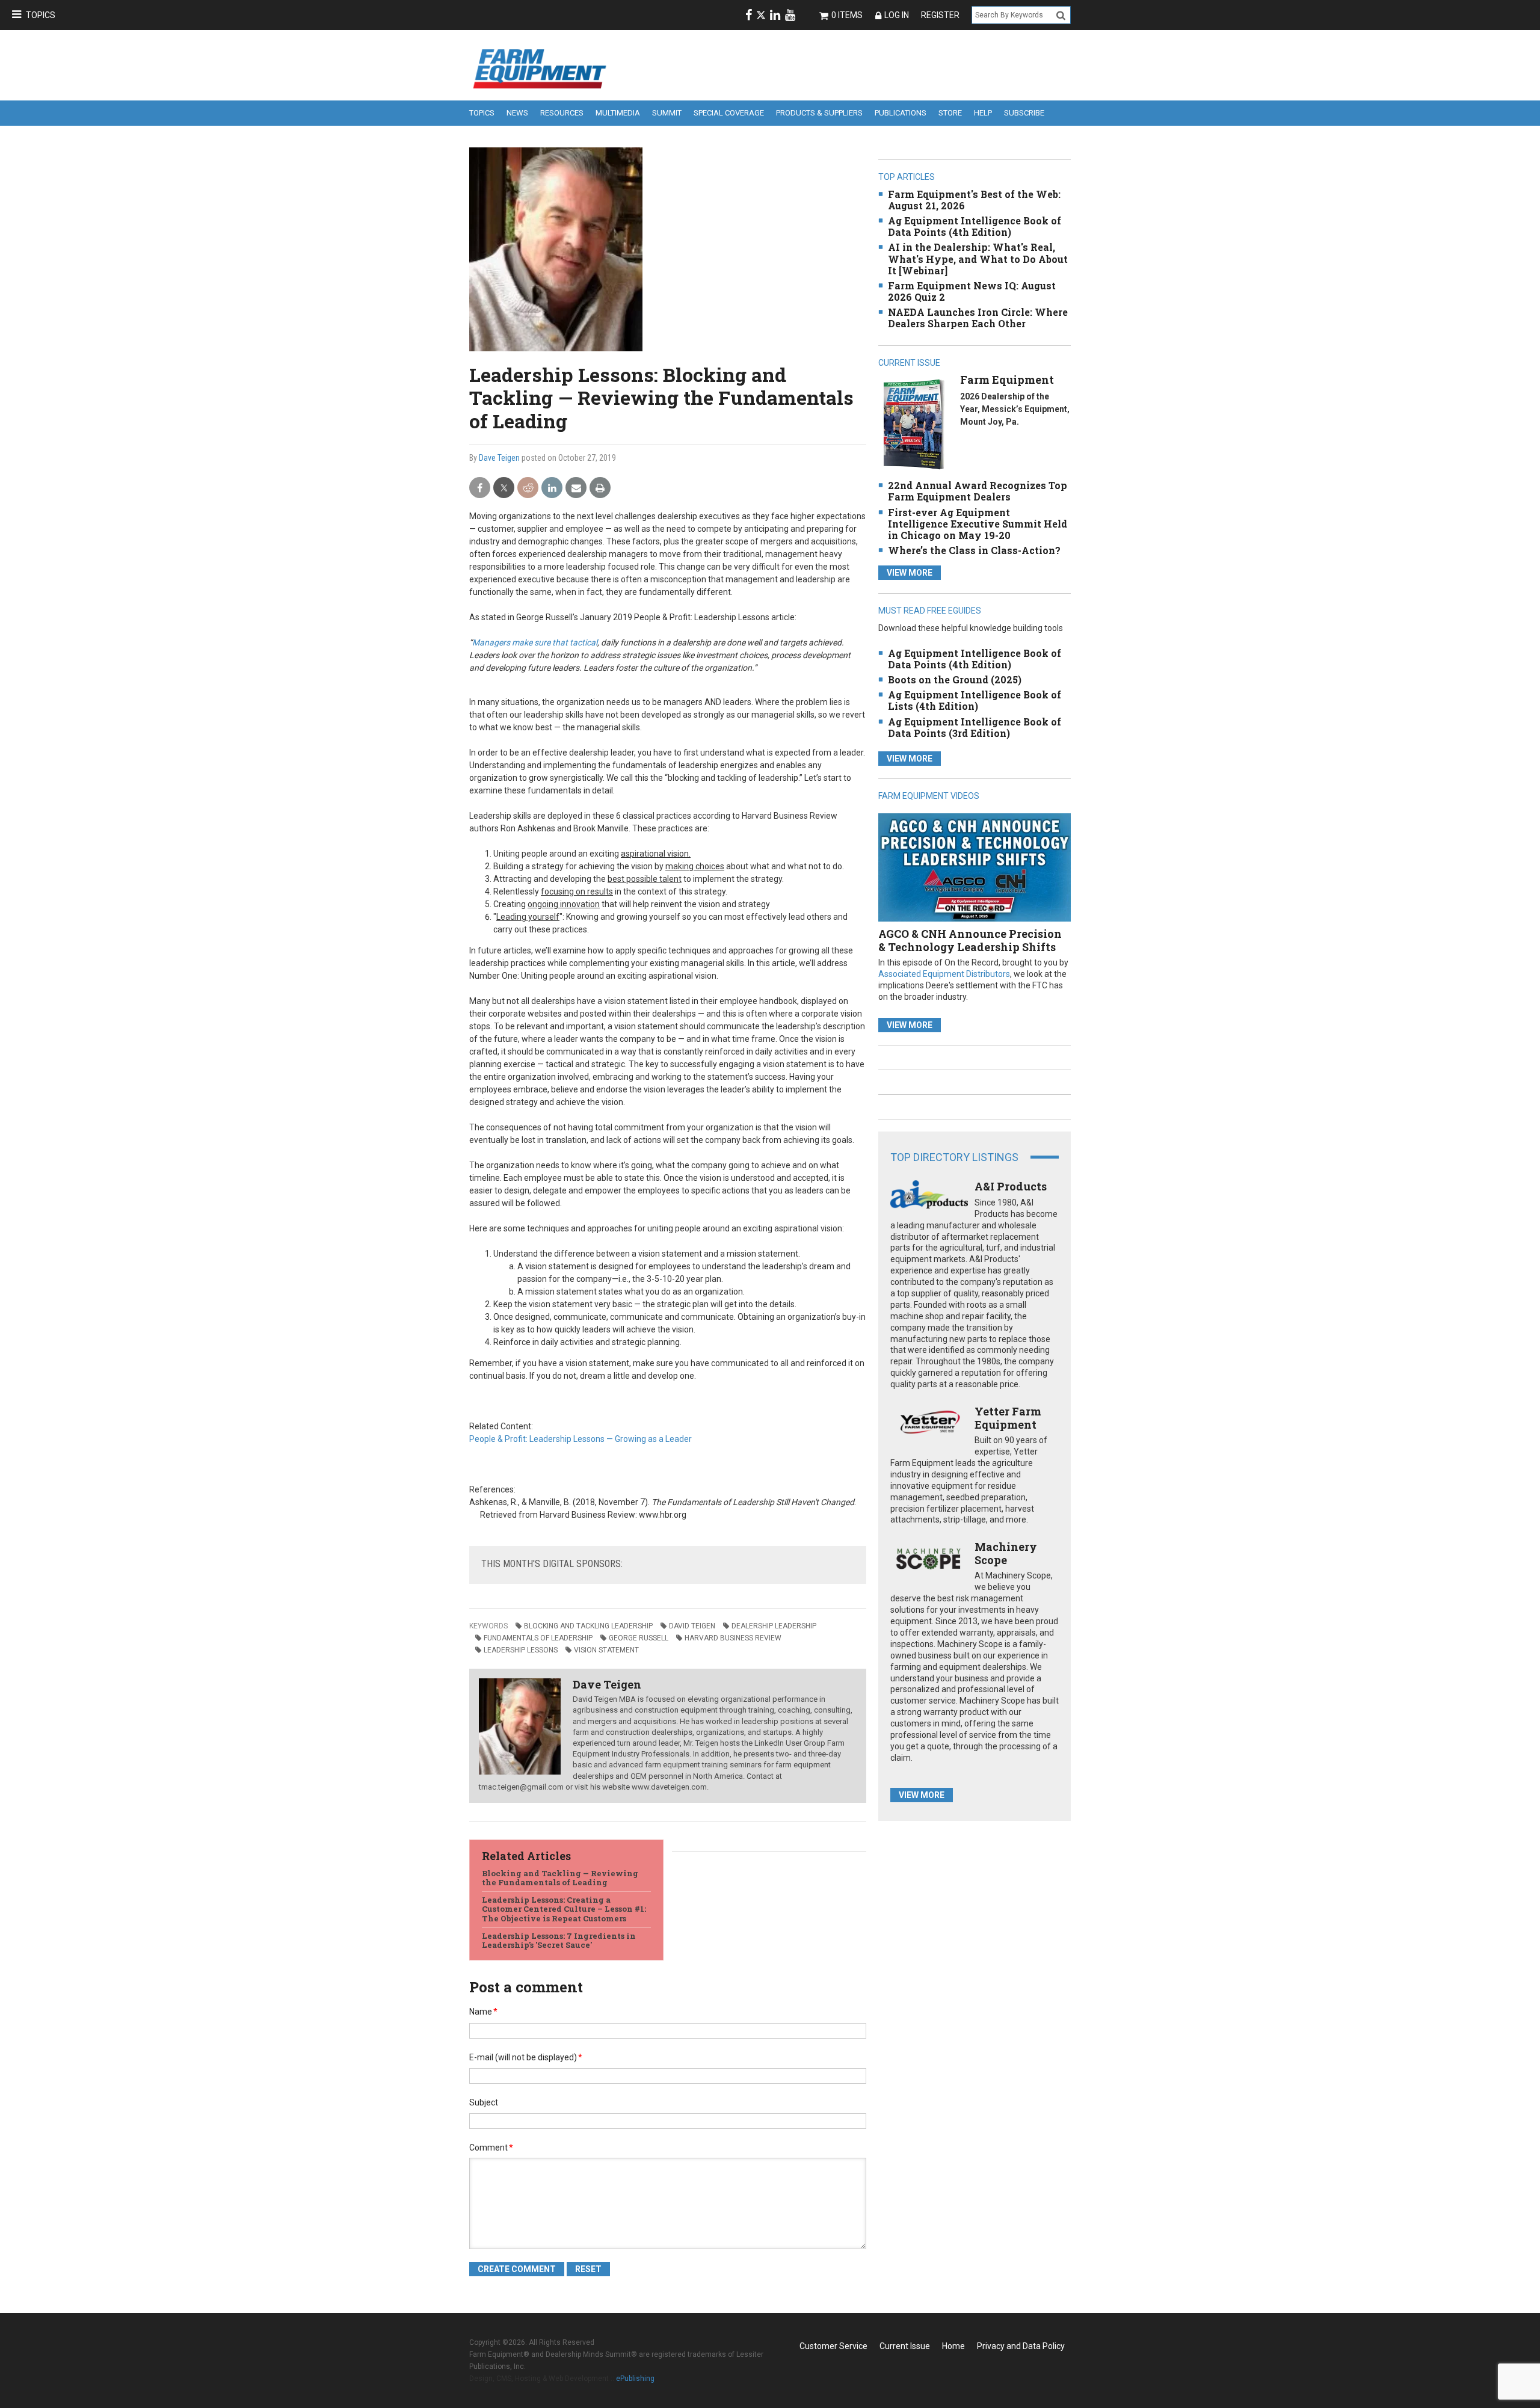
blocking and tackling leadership (588, 1626)
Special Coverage (729, 113)
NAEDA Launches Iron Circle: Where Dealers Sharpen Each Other (978, 318)
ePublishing (635, 2379)
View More (910, 573)
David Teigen (692, 1626)
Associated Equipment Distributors (944, 974)
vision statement (606, 1650)
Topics (41, 15)
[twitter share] (504, 488)
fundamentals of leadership (538, 1638)
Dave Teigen (499, 458)
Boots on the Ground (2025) (955, 679)
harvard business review (733, 1638)
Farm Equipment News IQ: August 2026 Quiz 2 (972, 291)
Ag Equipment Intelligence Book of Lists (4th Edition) (975, 700)
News (517, 113)
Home (953, 2346)
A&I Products (1011, 1186)
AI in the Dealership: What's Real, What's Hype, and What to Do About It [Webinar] (978, 258)
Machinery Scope (1006, 1553)
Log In (897, 15)
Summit (667, 113)
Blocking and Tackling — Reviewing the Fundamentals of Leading (560, 1878)
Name (483, 2012)
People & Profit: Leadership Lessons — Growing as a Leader (581, 1439)
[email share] (576, 488)
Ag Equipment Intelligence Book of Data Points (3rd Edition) (975, 727)
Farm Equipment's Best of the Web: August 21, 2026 (974, 200)
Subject (484, 2102)
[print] (600, 488)
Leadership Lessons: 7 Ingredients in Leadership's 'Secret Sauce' (559, 1941)
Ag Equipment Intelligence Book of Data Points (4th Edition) (975, 226)
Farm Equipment (1007, 380)
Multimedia (618, 113)
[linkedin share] (552, 488)
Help (983, 113)
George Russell (639, 1638)
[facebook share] (480, 488)
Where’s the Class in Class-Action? (974, 550)
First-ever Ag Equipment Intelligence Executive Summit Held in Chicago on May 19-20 (978, 524)
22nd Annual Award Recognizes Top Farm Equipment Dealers (978, 491)
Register (940, 15)
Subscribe (1024, 113)
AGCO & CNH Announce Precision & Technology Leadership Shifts (970, 940)
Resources (562, 113)
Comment (491, 2148)
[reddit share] (528, 488)
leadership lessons (521, 1650)
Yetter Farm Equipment (1008, 1418)
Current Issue (905, 2346)
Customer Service (833, 2346)
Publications (901, 113)
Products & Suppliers (819, 113)
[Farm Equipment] (913, 424)
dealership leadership (774, 1626)
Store (950, 113)
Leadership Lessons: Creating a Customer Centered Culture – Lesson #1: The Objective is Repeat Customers (564, 1909)
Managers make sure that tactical (535, 642)
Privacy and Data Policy (1021, 2346)
